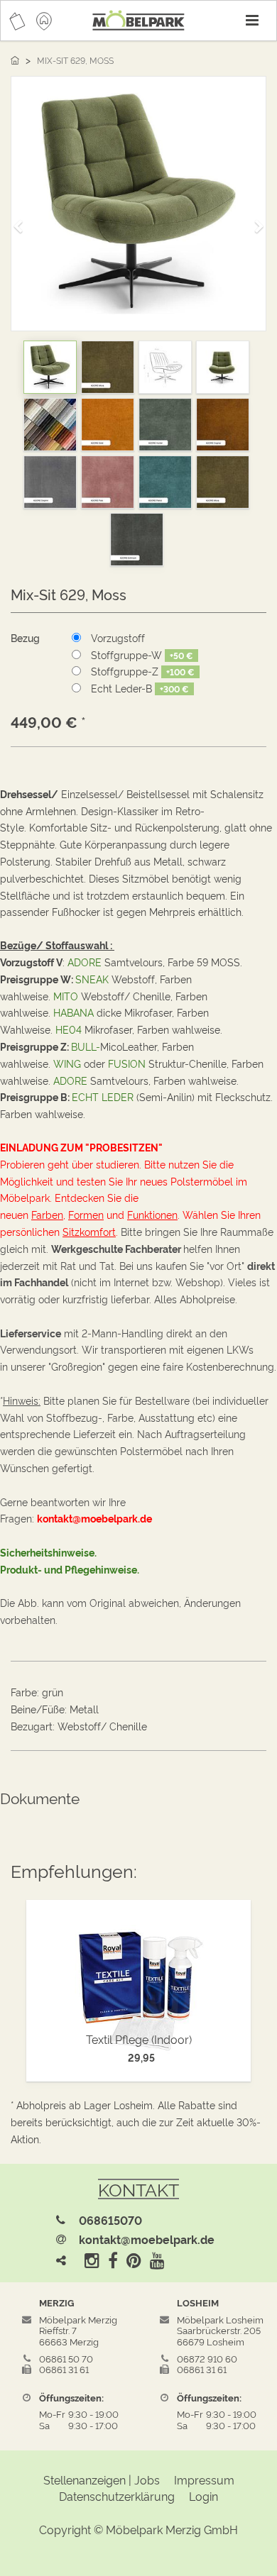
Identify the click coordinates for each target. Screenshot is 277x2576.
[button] (23, 220)
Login (203, 2496)
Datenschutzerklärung (117, 2496)
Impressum (204, 2480)
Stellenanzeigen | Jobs (102, 2480)
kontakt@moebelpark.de (147, 2239)
